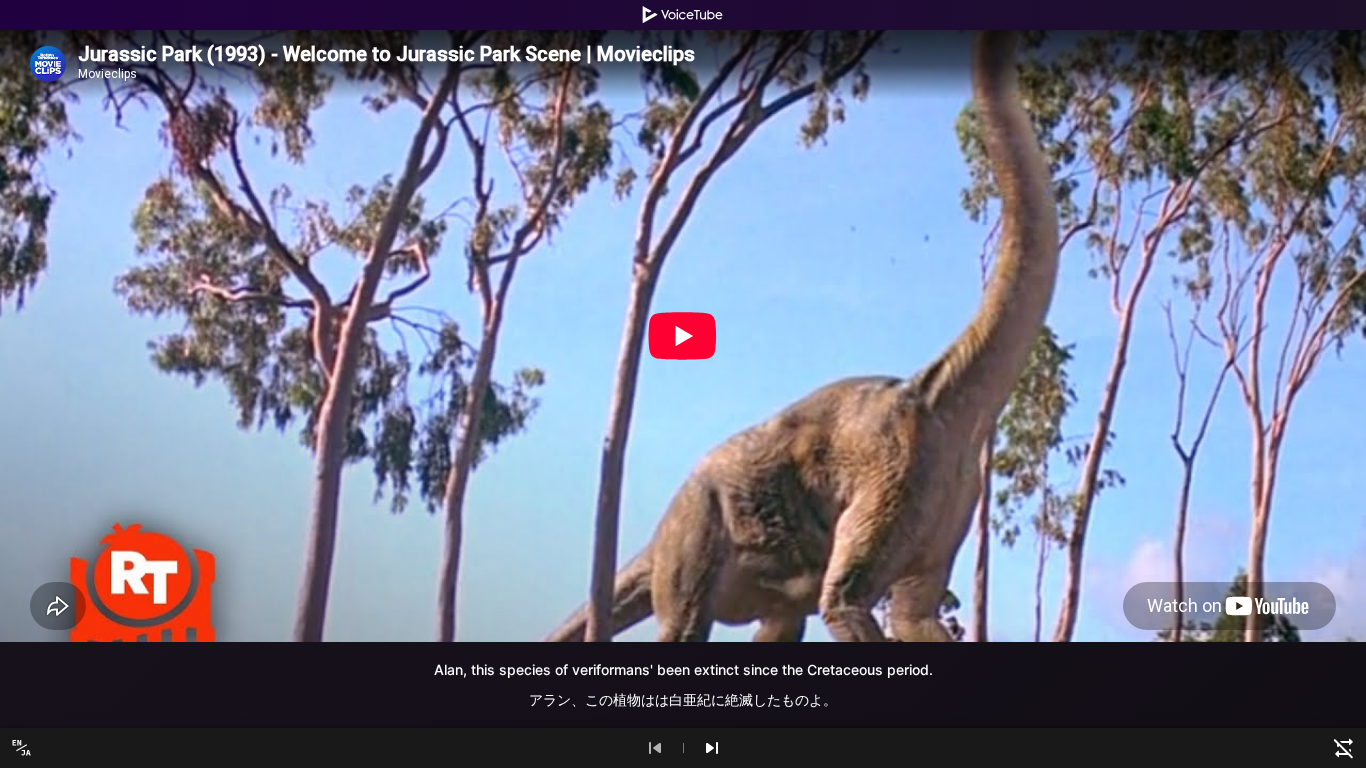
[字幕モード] (22, 748)
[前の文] (655, 748)
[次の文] (712, 748)
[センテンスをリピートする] (1344, 748)
